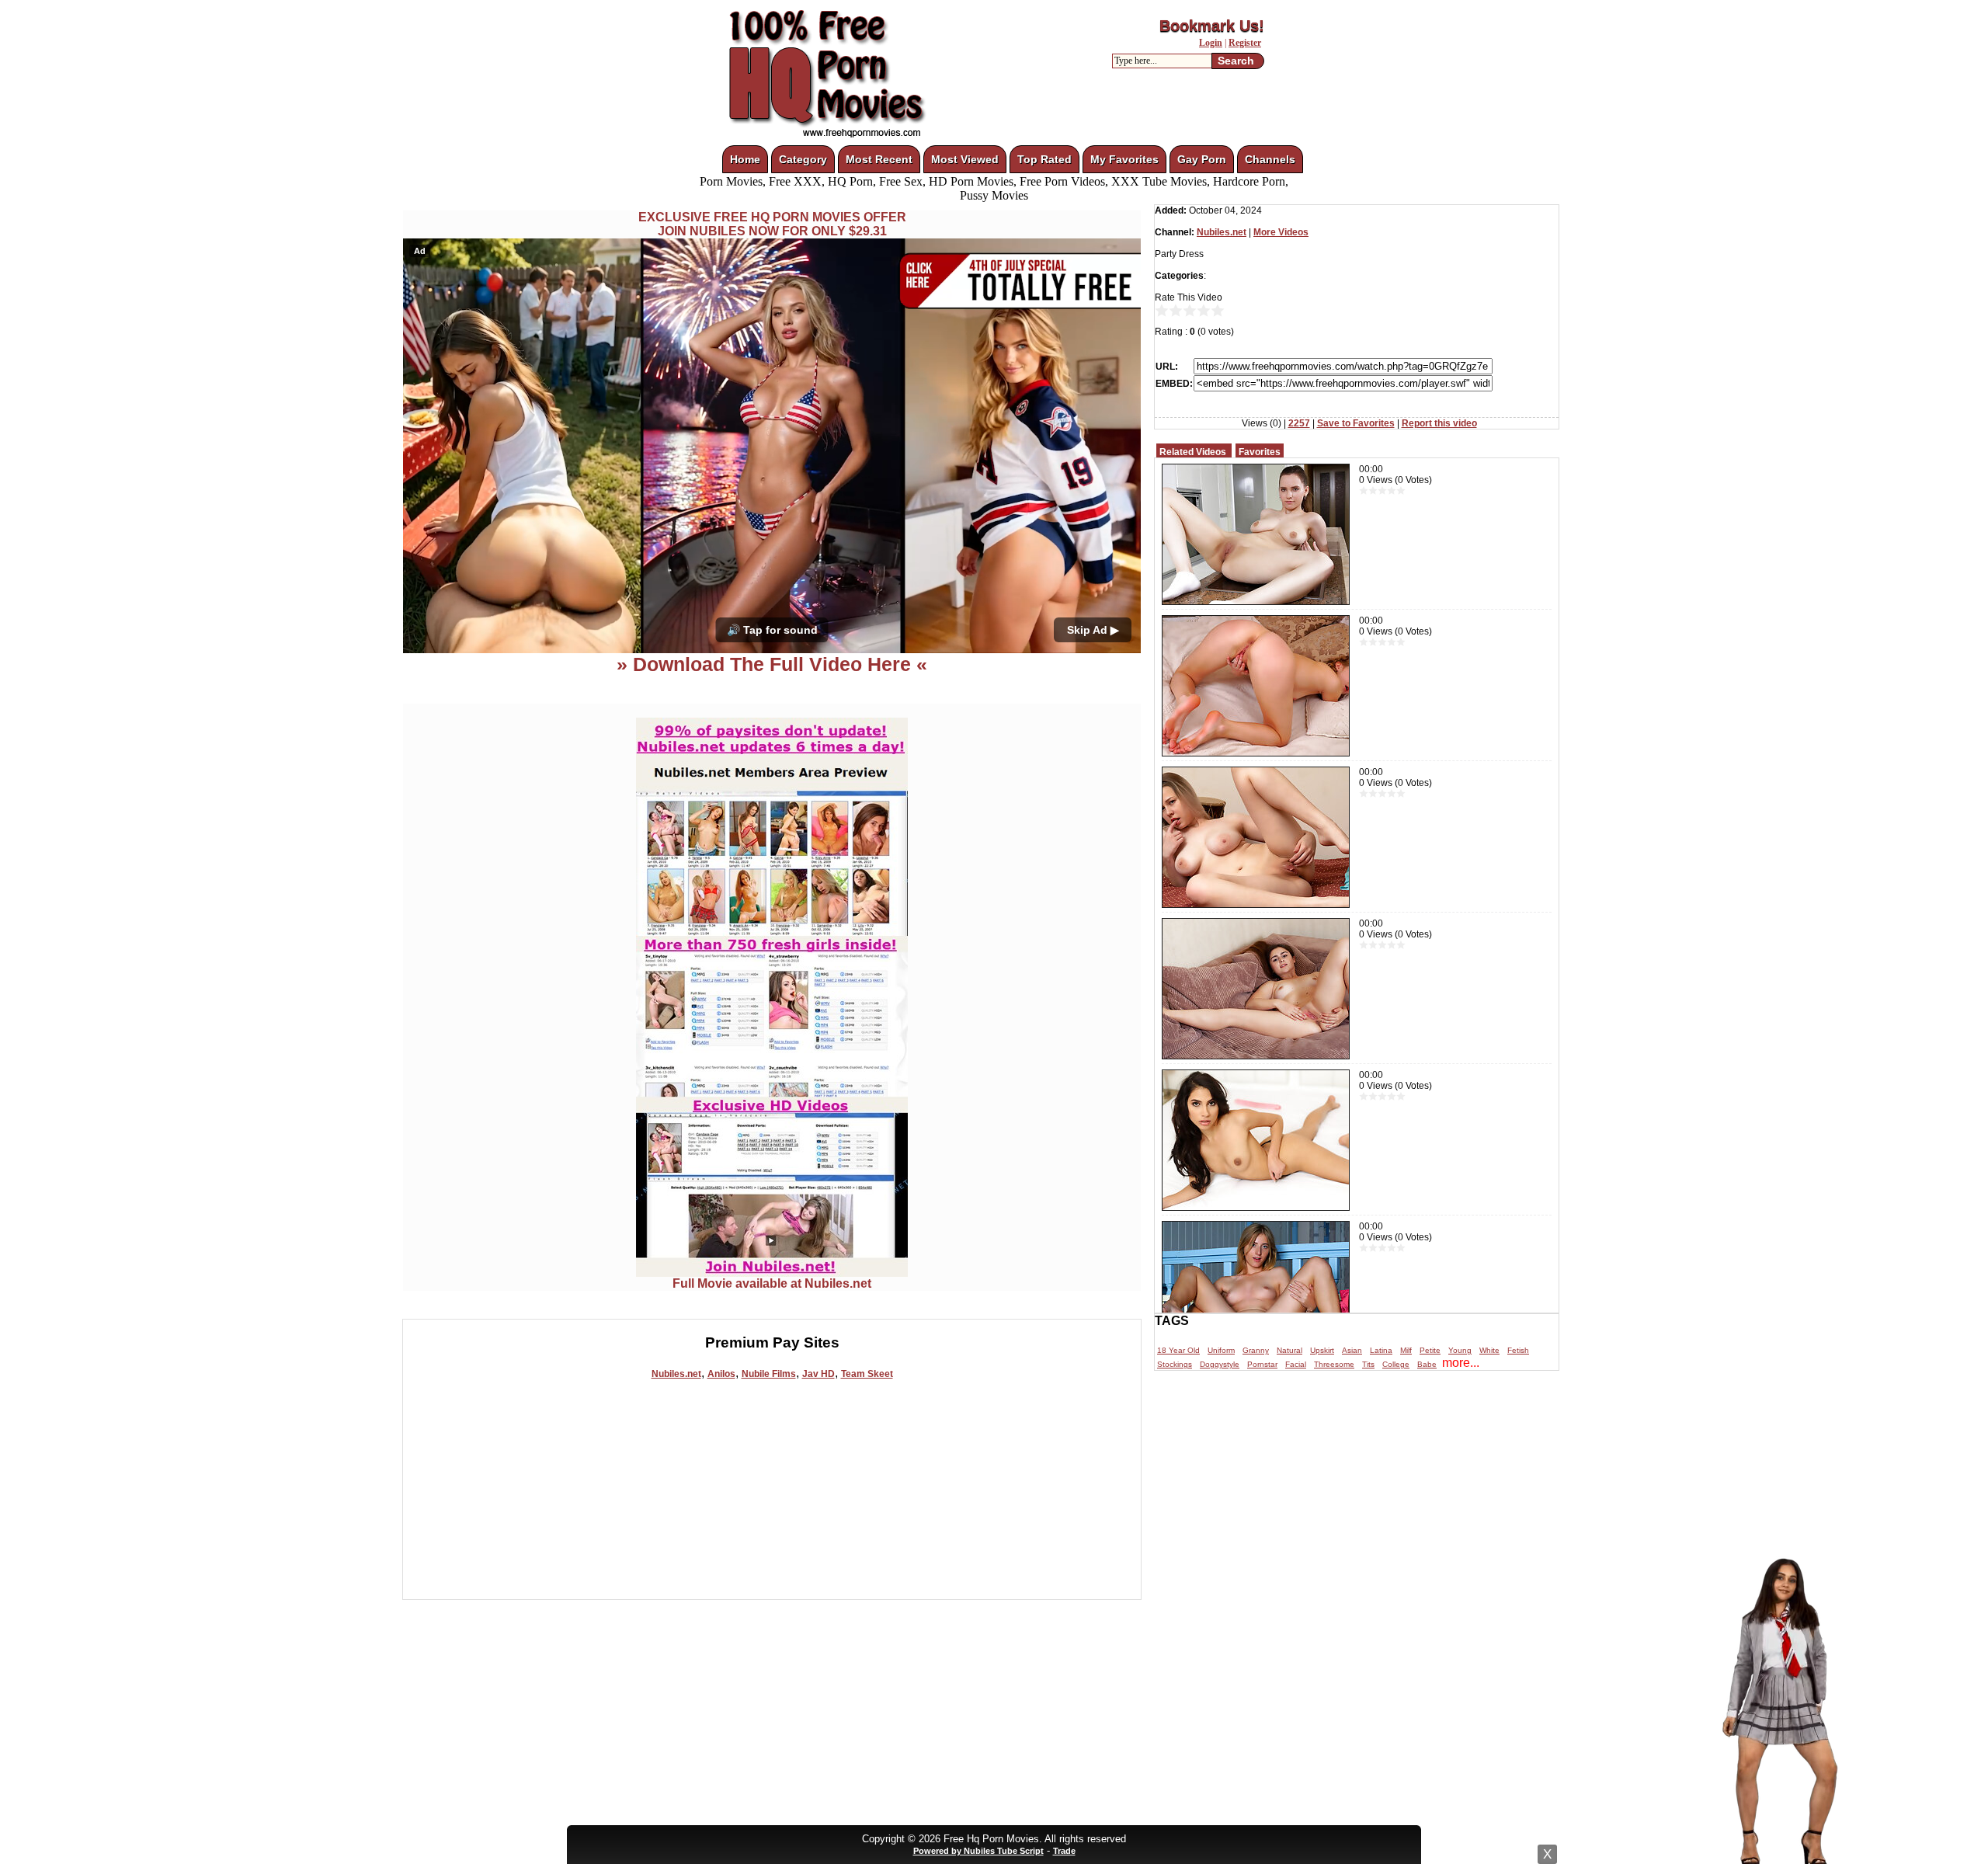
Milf (1406, 1350)
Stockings (1175, 1364)
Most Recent (879, 159)
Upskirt (1322, 1350)
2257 (1299, 423)
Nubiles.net (676, 1374)
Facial (1296, 1364)
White (1489, 1350)
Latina (1381, 1350)
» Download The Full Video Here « (772, 664)
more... (1461, 1363)
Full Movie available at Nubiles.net (772, 1283)
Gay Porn (1202, 159)
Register (1245, 43)
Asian (1352, 1350)
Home (745, 159)
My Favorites (1124, 159)
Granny (1256, 1350)
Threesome (1334, 1364)
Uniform (1221, 1350)
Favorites (1260, 452)
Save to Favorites (1356, 423)
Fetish (1518, 1350)
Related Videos (1193, 452)
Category (803, 159)
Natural (1289, 1350)
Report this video (1439, 423)
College (1396, 1364)
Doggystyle (1220, 1364)
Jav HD (818, 1374)
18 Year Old (1178, 1350)
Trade (1064, 1851)
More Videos (1281, 232)
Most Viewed (965, 159)
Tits (1368, 1364)
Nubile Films (769, 1374)
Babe (1427, 1364)
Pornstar (1262, 1364)
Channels (1270, 159)
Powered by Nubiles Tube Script (978, 1851)
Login (1211, 43)
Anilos (721, 1374)
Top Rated (1044, 159)
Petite (1430, 1350)
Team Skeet (867, 1374)
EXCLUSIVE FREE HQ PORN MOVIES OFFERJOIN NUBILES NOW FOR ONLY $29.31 (772, 224)
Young (1460, 1350)
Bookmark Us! (1212, 26)
